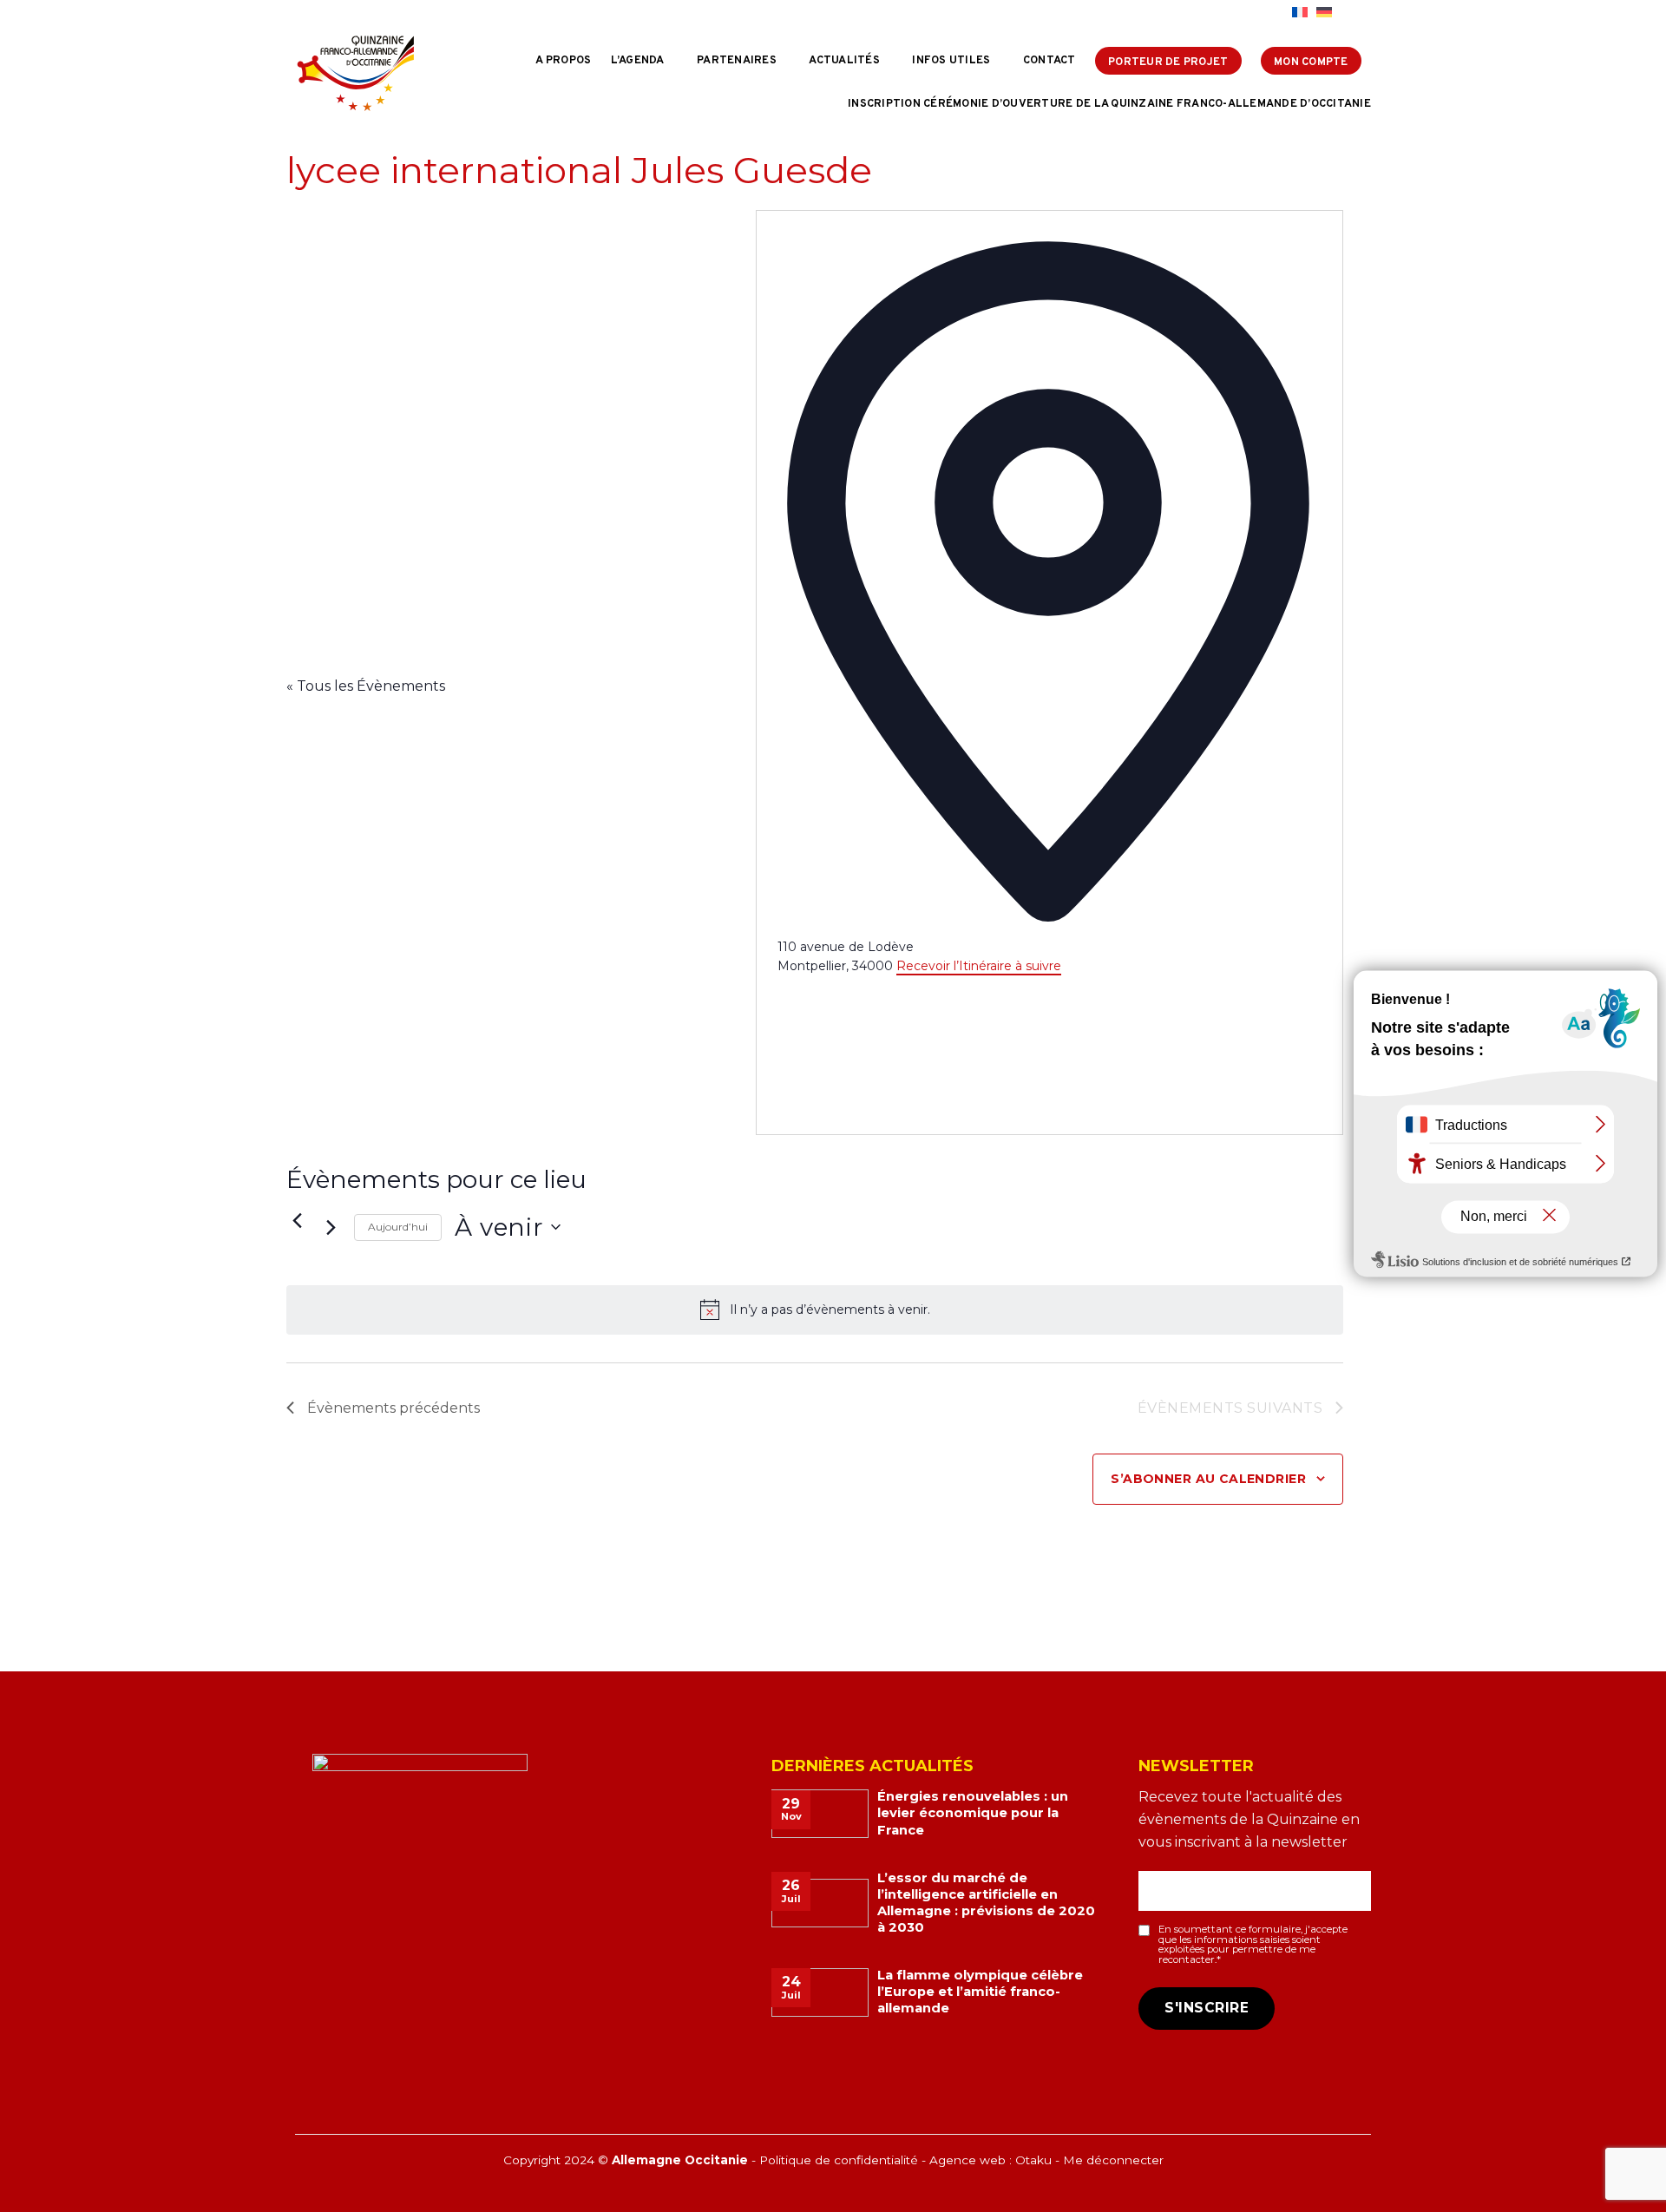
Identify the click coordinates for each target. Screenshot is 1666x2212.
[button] (1356, 13)
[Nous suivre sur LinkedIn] (1275, 13)
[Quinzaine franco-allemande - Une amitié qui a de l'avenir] (356, 73)
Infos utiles (951, 61)
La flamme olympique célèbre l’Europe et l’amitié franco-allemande (980, 1992)
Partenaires (737, 61)
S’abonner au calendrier (1208, 1479)
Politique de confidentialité (839, 2160)
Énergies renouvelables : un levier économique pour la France (973, 1813)
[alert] (815, 1309)
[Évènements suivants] (331, 1227)
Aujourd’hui (398, 1227)
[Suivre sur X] (1258, 13)
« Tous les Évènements (366, 686)
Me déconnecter (1113, 2160)
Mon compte (1311, 62)
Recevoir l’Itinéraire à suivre (979, 966)
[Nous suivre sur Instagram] (1242, 13)
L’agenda (638, 61)
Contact (1049, 61)
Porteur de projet (1168, 62)
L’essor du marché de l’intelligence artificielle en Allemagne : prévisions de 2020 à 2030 (986, 1903)
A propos (563, 61)
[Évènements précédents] (297, 1220)
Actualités (844, 61)
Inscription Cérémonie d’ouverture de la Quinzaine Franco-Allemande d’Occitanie (1109, 104)
